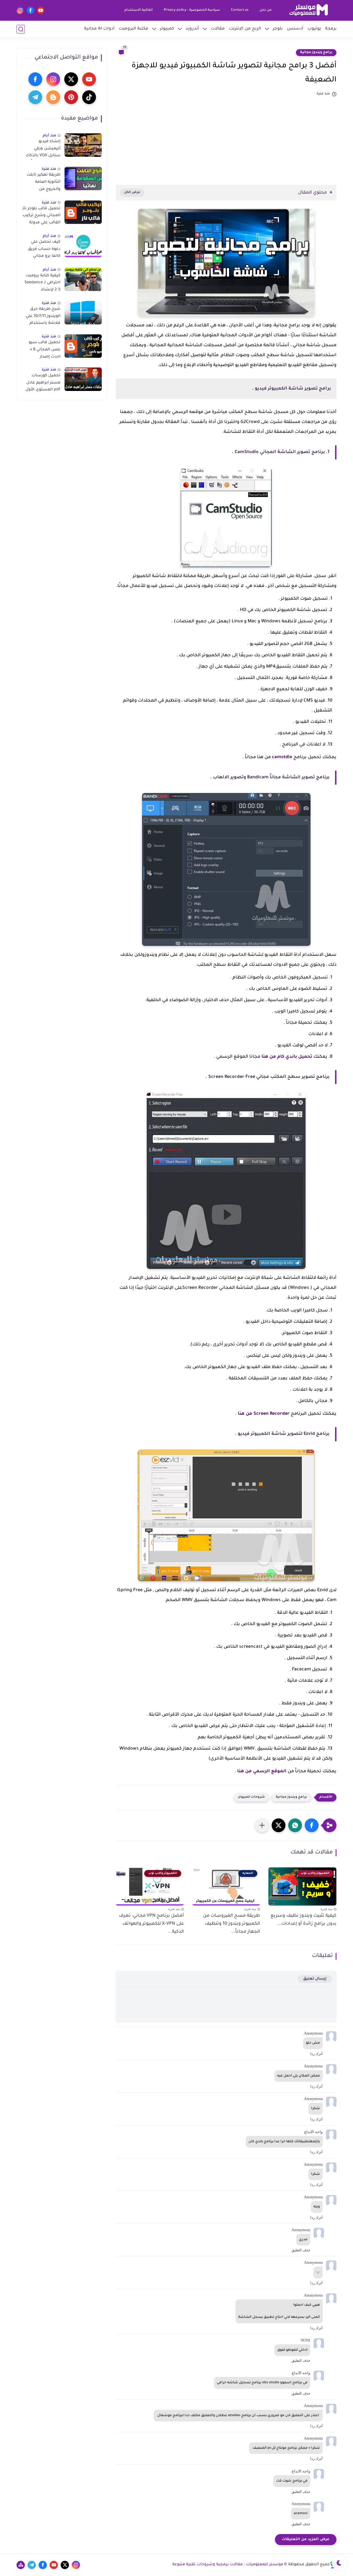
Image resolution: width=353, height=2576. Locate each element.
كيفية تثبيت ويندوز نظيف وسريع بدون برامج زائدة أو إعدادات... (303, 1920)
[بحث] (21, 29)
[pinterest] (71, 97)
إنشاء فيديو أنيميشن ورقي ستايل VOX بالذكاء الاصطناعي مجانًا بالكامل (43, 150)
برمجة (331, 29)
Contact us (240, 10)
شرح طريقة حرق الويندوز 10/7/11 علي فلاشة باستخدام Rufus (43, 317)
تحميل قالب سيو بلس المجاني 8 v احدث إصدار (45, 350)
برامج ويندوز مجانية (316, 52)
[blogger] (53, 97)
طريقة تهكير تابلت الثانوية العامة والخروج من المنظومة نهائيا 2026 (44, 183)
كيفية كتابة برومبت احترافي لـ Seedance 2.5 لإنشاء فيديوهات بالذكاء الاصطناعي (42, 284)
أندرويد (192, 29)
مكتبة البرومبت (134, 29)
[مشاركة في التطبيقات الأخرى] (262, 1825)
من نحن (266, 10)
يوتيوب (314, 29)
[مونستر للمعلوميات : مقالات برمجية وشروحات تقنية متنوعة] (309, 10)
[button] (312, 1825)
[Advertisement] (226, 138)
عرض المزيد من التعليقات (306, 2539)
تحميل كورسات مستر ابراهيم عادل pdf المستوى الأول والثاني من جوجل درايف (43, 384)
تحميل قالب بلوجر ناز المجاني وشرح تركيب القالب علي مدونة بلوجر (41, 217)
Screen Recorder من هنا (264, 1414)
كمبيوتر (167, 29)
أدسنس (295, 29)
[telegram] (35, 97)
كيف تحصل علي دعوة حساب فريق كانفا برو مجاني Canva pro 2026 (44, 250)
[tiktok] (89, 97)
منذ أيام (50, 136)
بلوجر (278, 29)
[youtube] (41, 10)
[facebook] (30, 10)
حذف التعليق (301, 2250)
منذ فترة (49, 169)
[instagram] (20, 10)
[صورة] (83, 145)
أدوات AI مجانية (99, 29)
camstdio (282, 757)
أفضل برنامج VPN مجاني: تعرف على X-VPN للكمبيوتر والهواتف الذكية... (151, 1924)
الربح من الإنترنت (245, 29)
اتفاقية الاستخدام (139, 10)
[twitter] (71, 79)
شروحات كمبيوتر (252, 1797)
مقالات (218, 29)
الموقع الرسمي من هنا (262, 1771)
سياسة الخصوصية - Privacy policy (192, 10)
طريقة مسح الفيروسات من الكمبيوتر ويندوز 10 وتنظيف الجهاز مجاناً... (232, 1924)
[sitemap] (21, 2565)
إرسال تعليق (315, 1979)
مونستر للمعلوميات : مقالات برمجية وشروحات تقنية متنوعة (228, 2565)
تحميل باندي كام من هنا (287, 1057)
